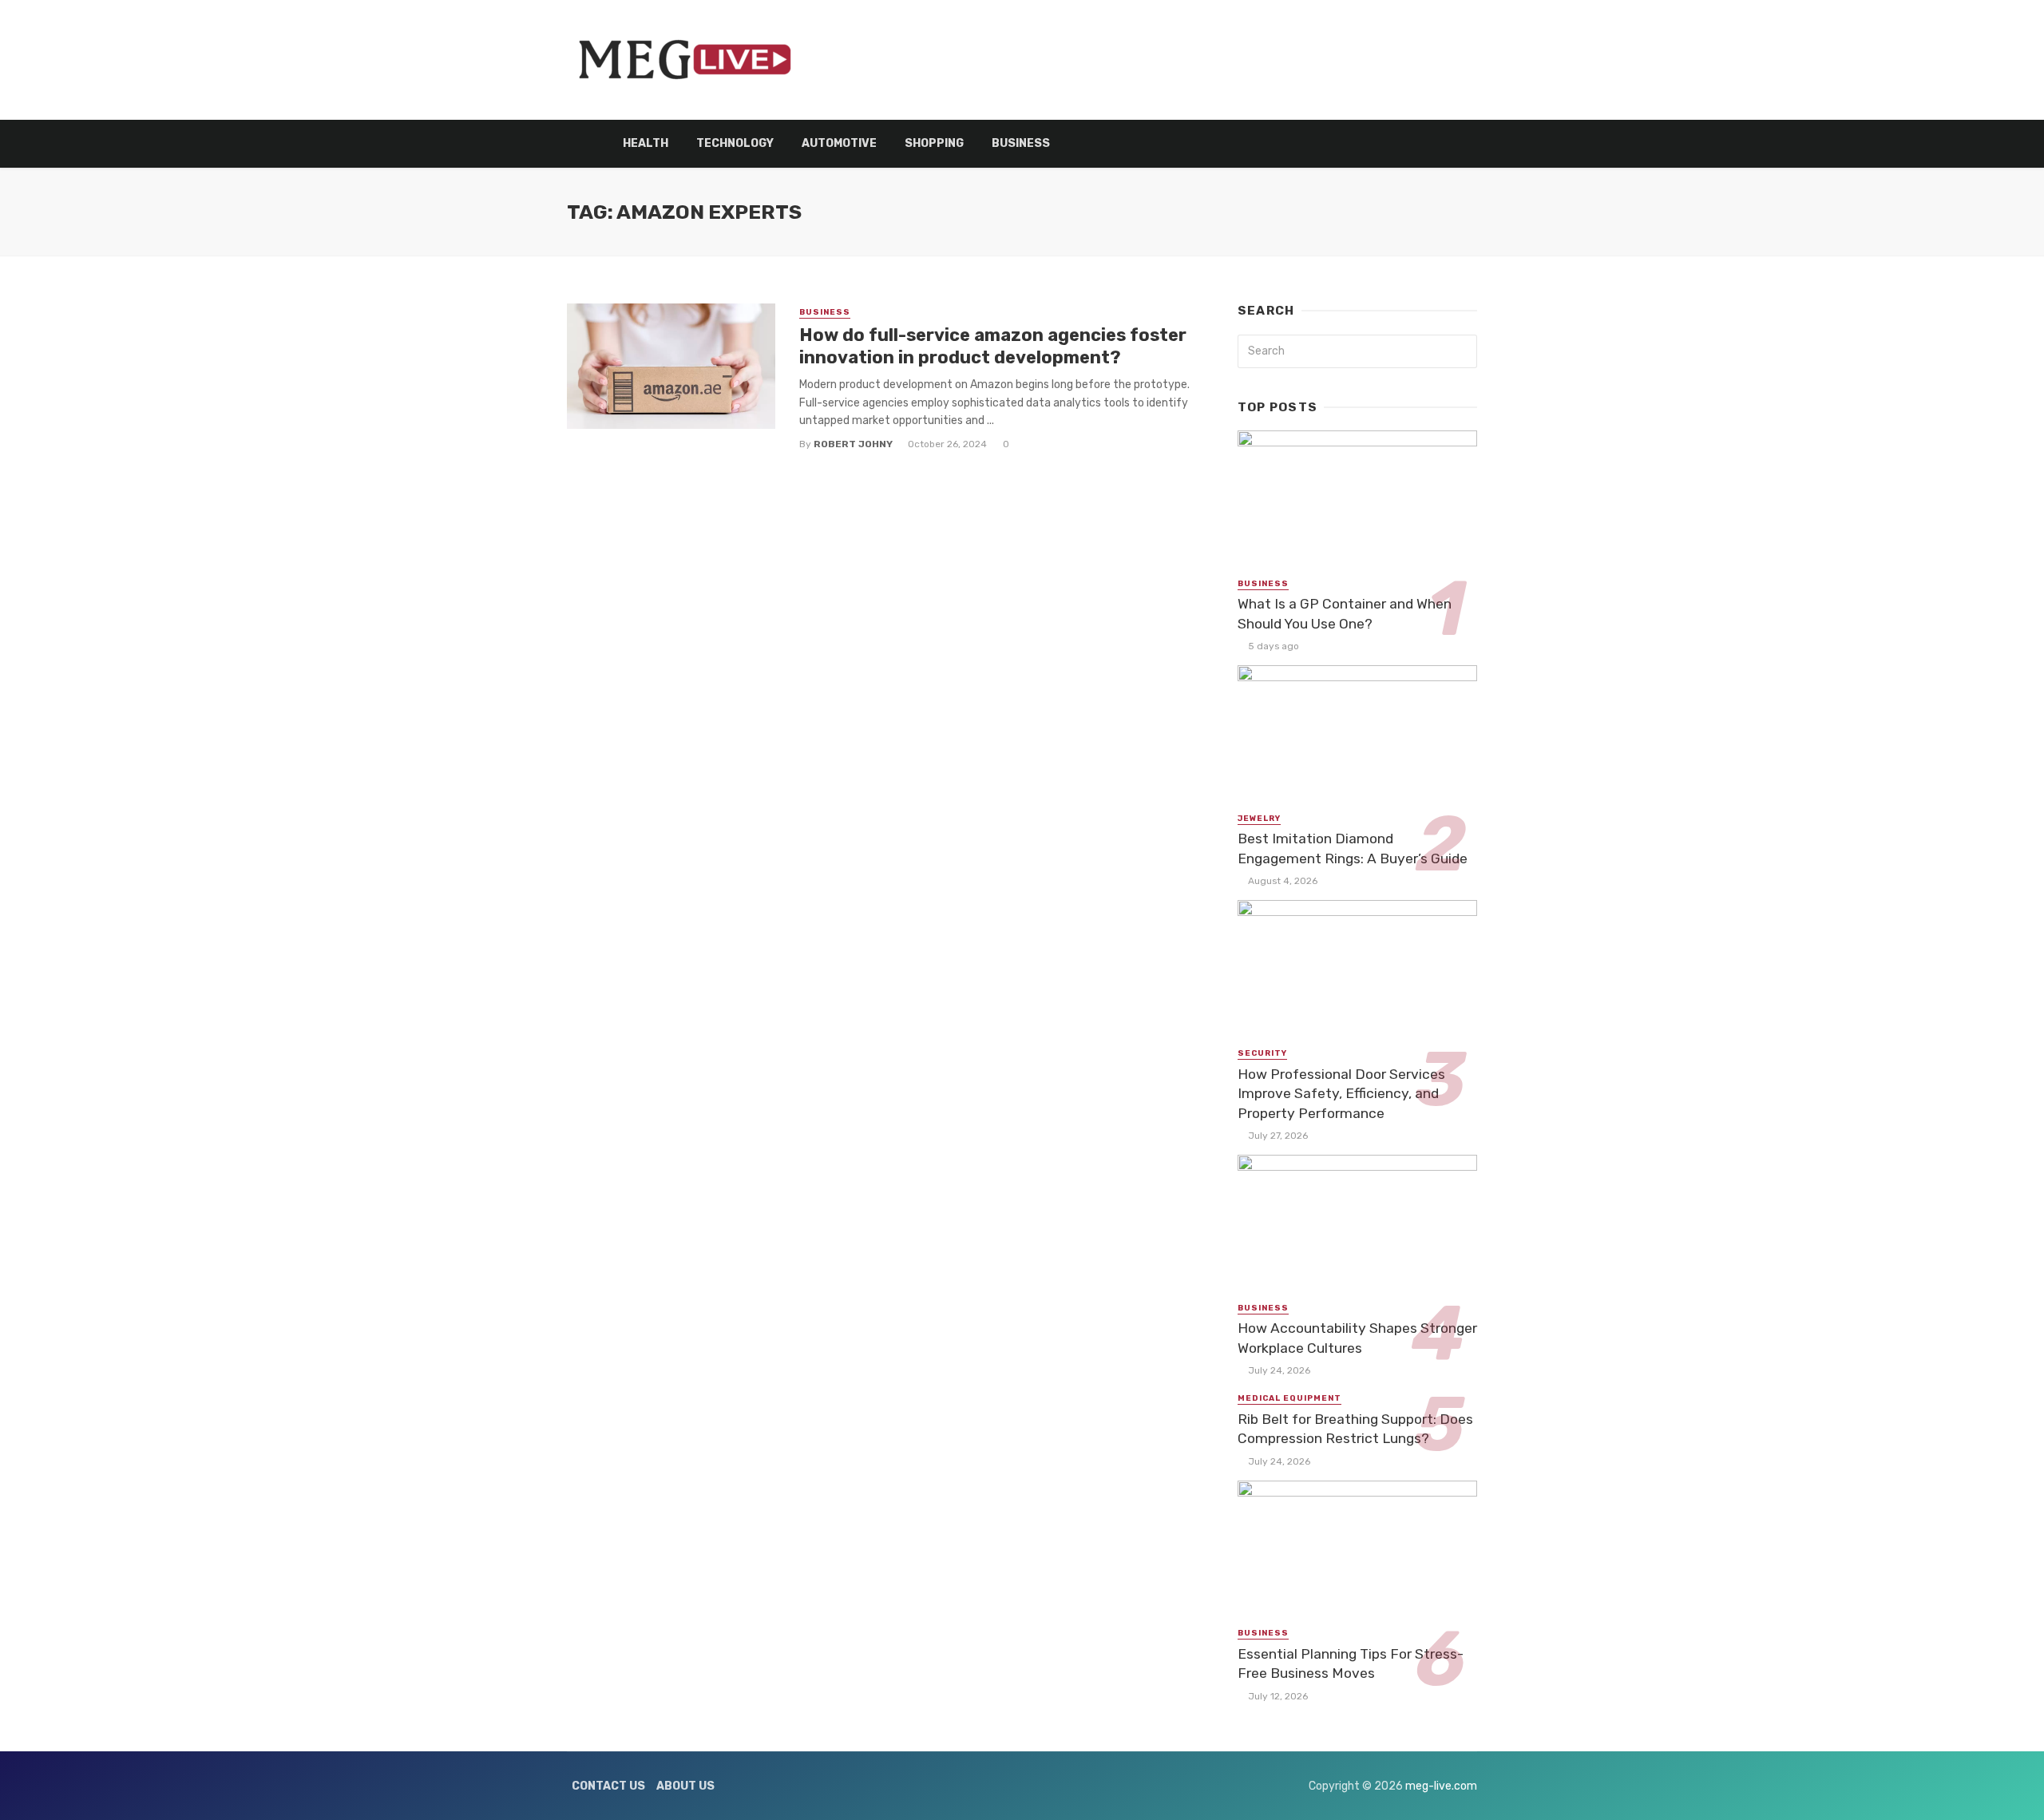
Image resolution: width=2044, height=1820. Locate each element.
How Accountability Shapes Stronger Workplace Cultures (1357, 1338)
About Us (685, 1786)
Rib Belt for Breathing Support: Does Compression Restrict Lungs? (1355, 1429)
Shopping (934, 143)
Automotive (839, 143)
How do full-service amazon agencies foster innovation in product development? (993, 346)
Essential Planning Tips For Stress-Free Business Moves (1351, 1664)
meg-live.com (1441, 1786)
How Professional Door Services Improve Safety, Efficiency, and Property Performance (1341, 1094)
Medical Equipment (1289, 1398)
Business (1021, 143)
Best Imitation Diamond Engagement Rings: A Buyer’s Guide (1353, 849)
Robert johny (853, 444)
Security (1262, 1053)
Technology (735, 143)
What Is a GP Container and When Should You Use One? (1345, 614)
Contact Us (608, 1786)
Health (646, 143)
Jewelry (1259, 819)
